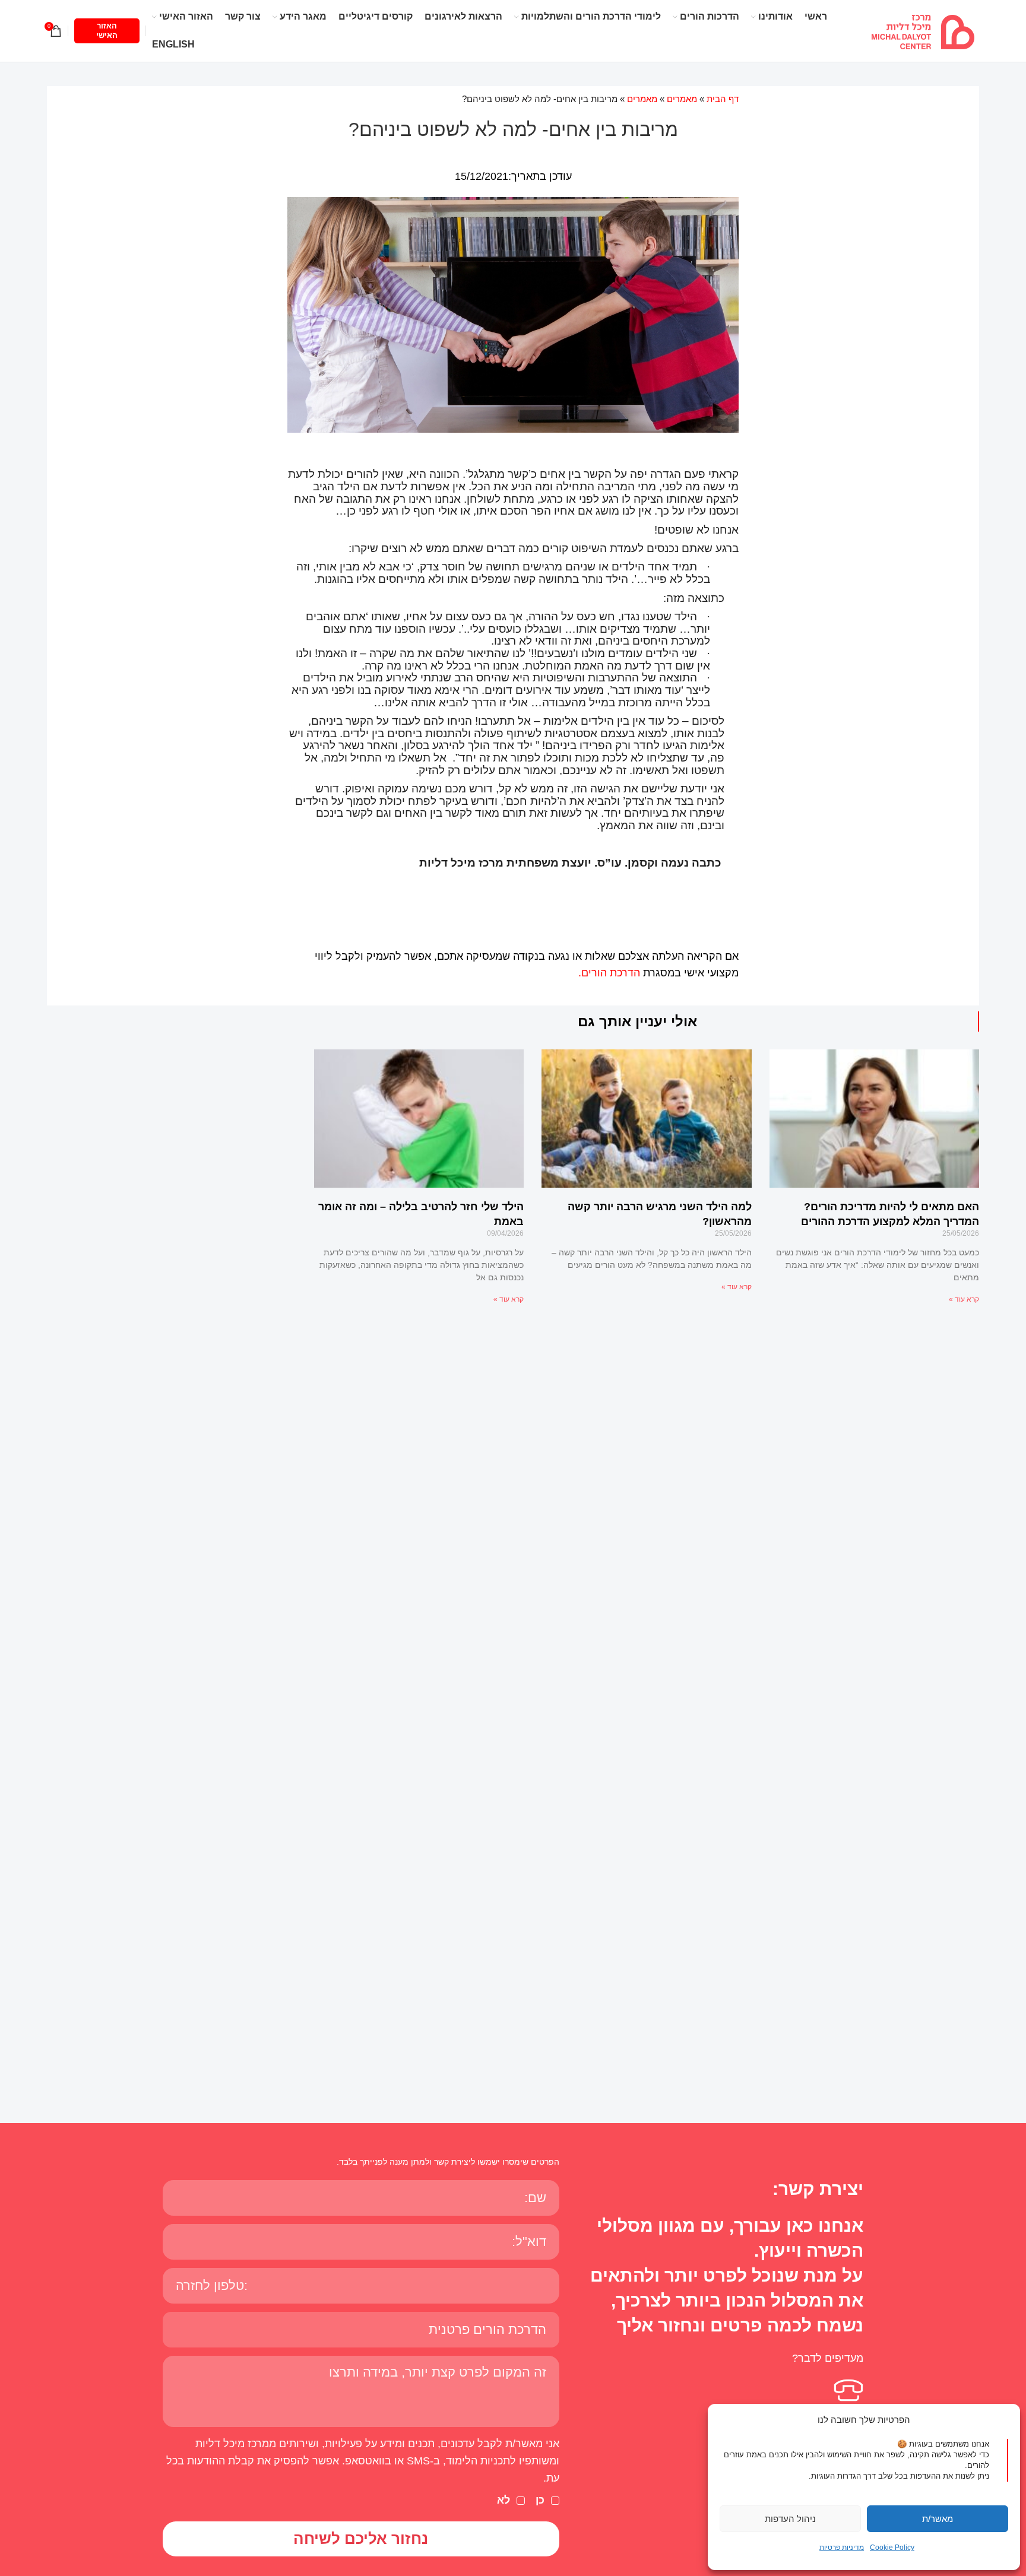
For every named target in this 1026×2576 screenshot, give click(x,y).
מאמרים (682, 99)
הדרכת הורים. (609, 973)
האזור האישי (107, 31)
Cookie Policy (892, 2548)
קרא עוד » (964, 1299)
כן (540, 2500)
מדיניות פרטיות (842, 2548)
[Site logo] (923, 30)
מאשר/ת (938, 2519)
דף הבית (723, 99)
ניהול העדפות (790, 2519)
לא (503, 2500)
